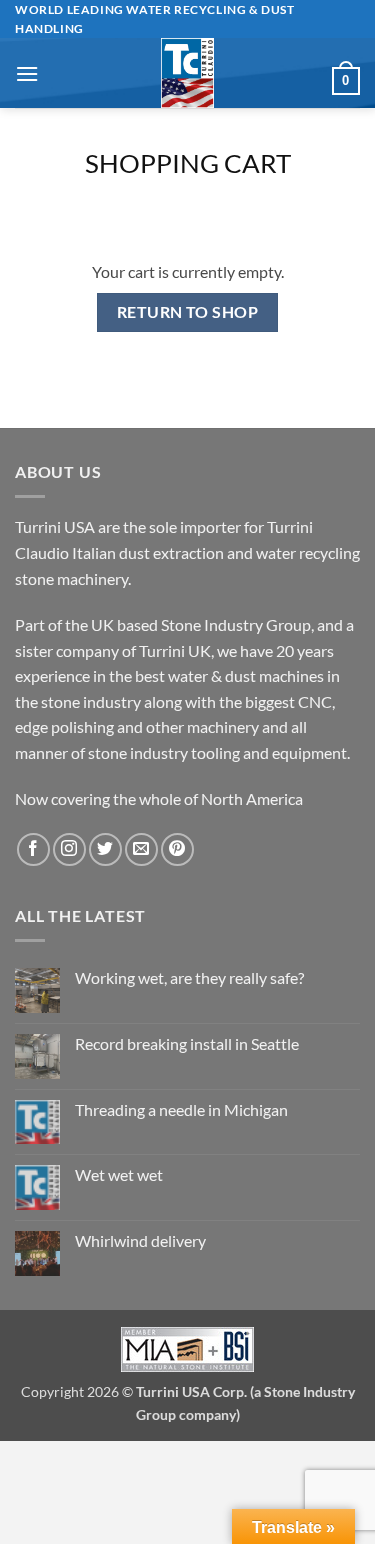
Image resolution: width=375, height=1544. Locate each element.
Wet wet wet (119, 1174)
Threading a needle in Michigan (181, 1109)
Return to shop (188, 312)
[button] (27, 73)
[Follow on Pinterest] (177, 849)
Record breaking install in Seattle (187, 1043)
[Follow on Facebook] (33, 849)
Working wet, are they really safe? (189, 977)
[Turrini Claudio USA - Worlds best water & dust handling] (187, 73)
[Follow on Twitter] (105, 849)
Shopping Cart (188, 163)
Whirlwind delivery (140, 1240)
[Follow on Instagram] (69, 849)
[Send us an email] (141, 849)
